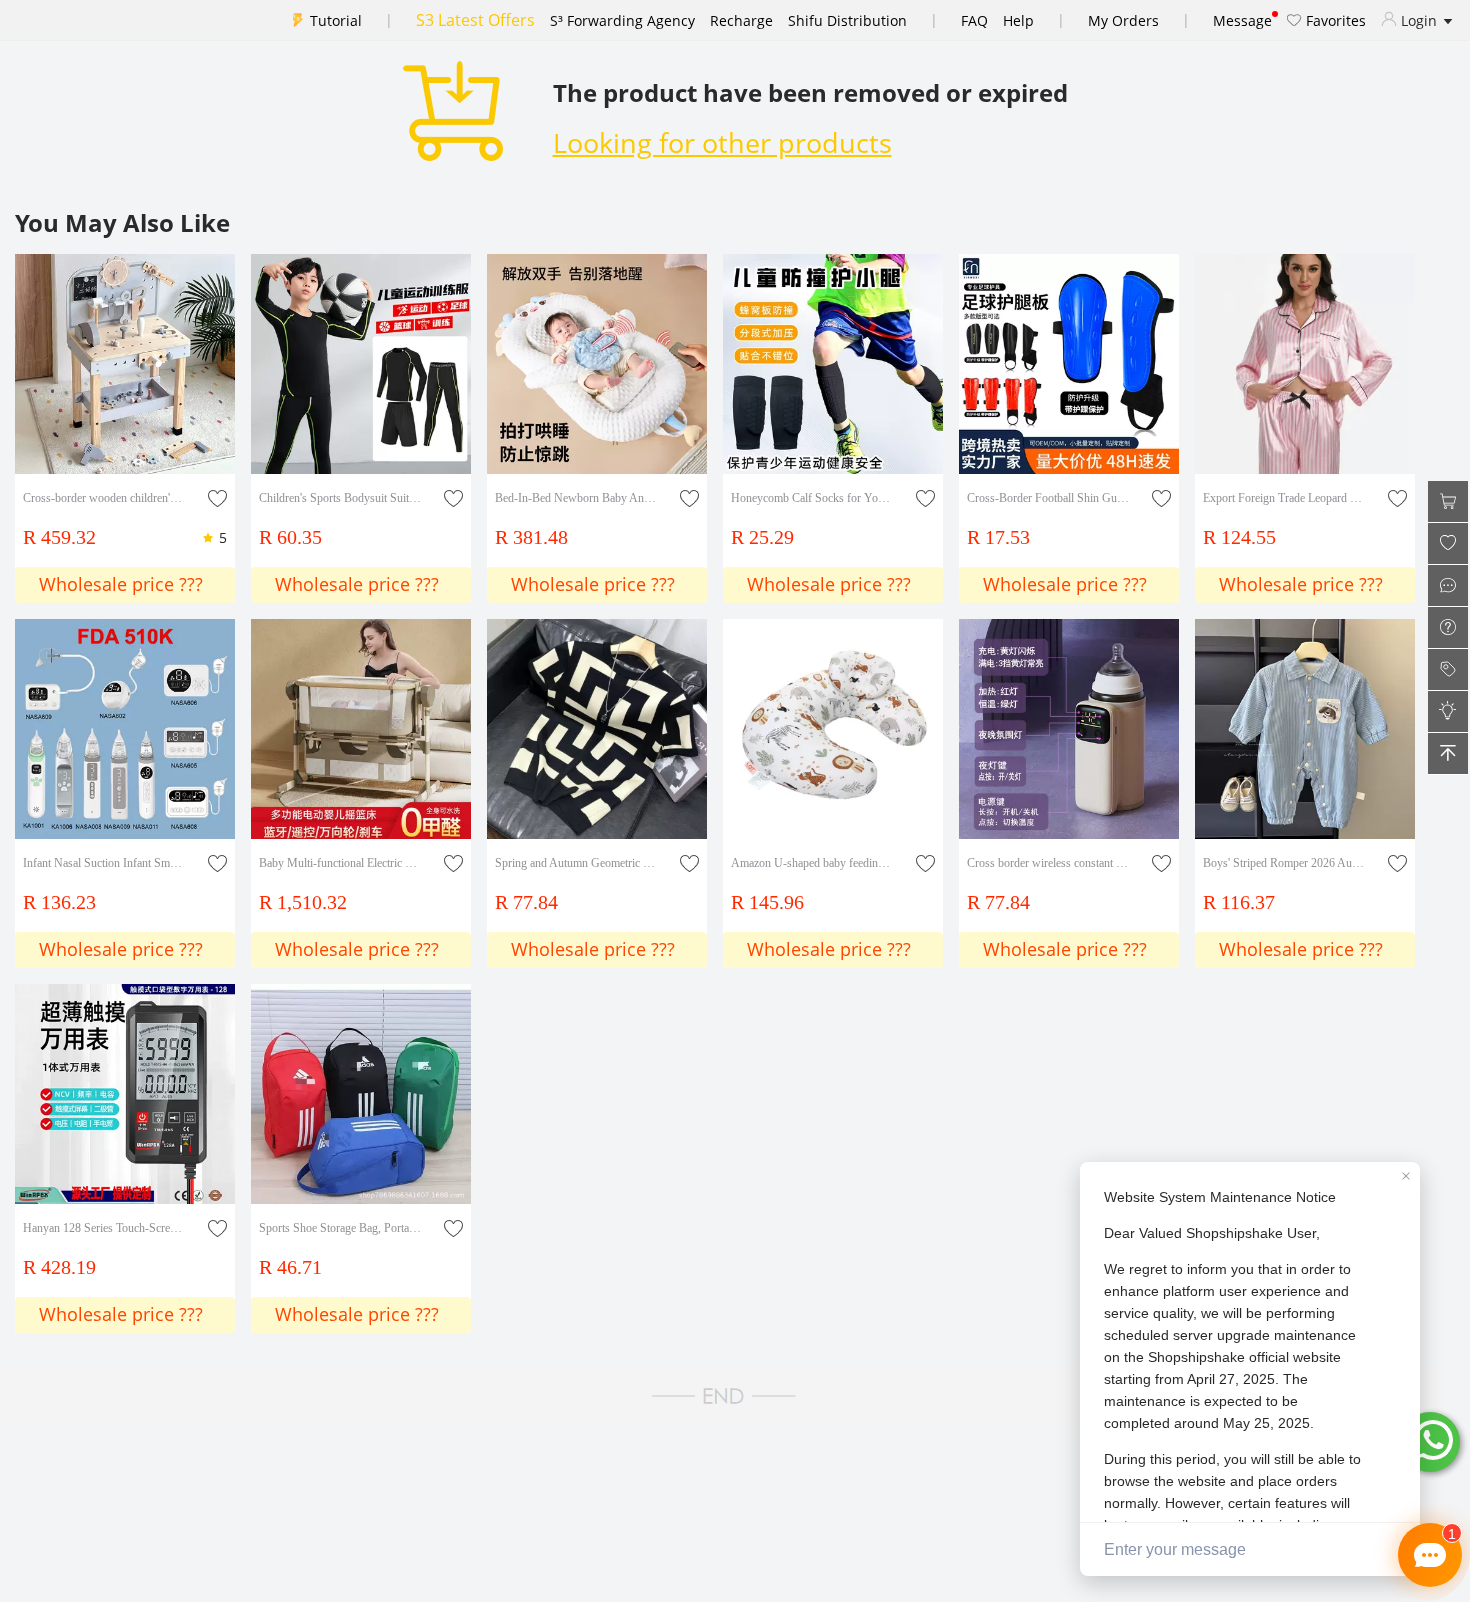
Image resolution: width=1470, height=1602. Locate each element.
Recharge (741, 20)
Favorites (1334, 20)
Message (1242, 20)
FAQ (974, 20)
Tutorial (336, 20)
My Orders (1123, 20)
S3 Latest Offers (475, 20)
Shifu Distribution (847, 20)
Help (1018, 20)
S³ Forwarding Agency (622, 20)
